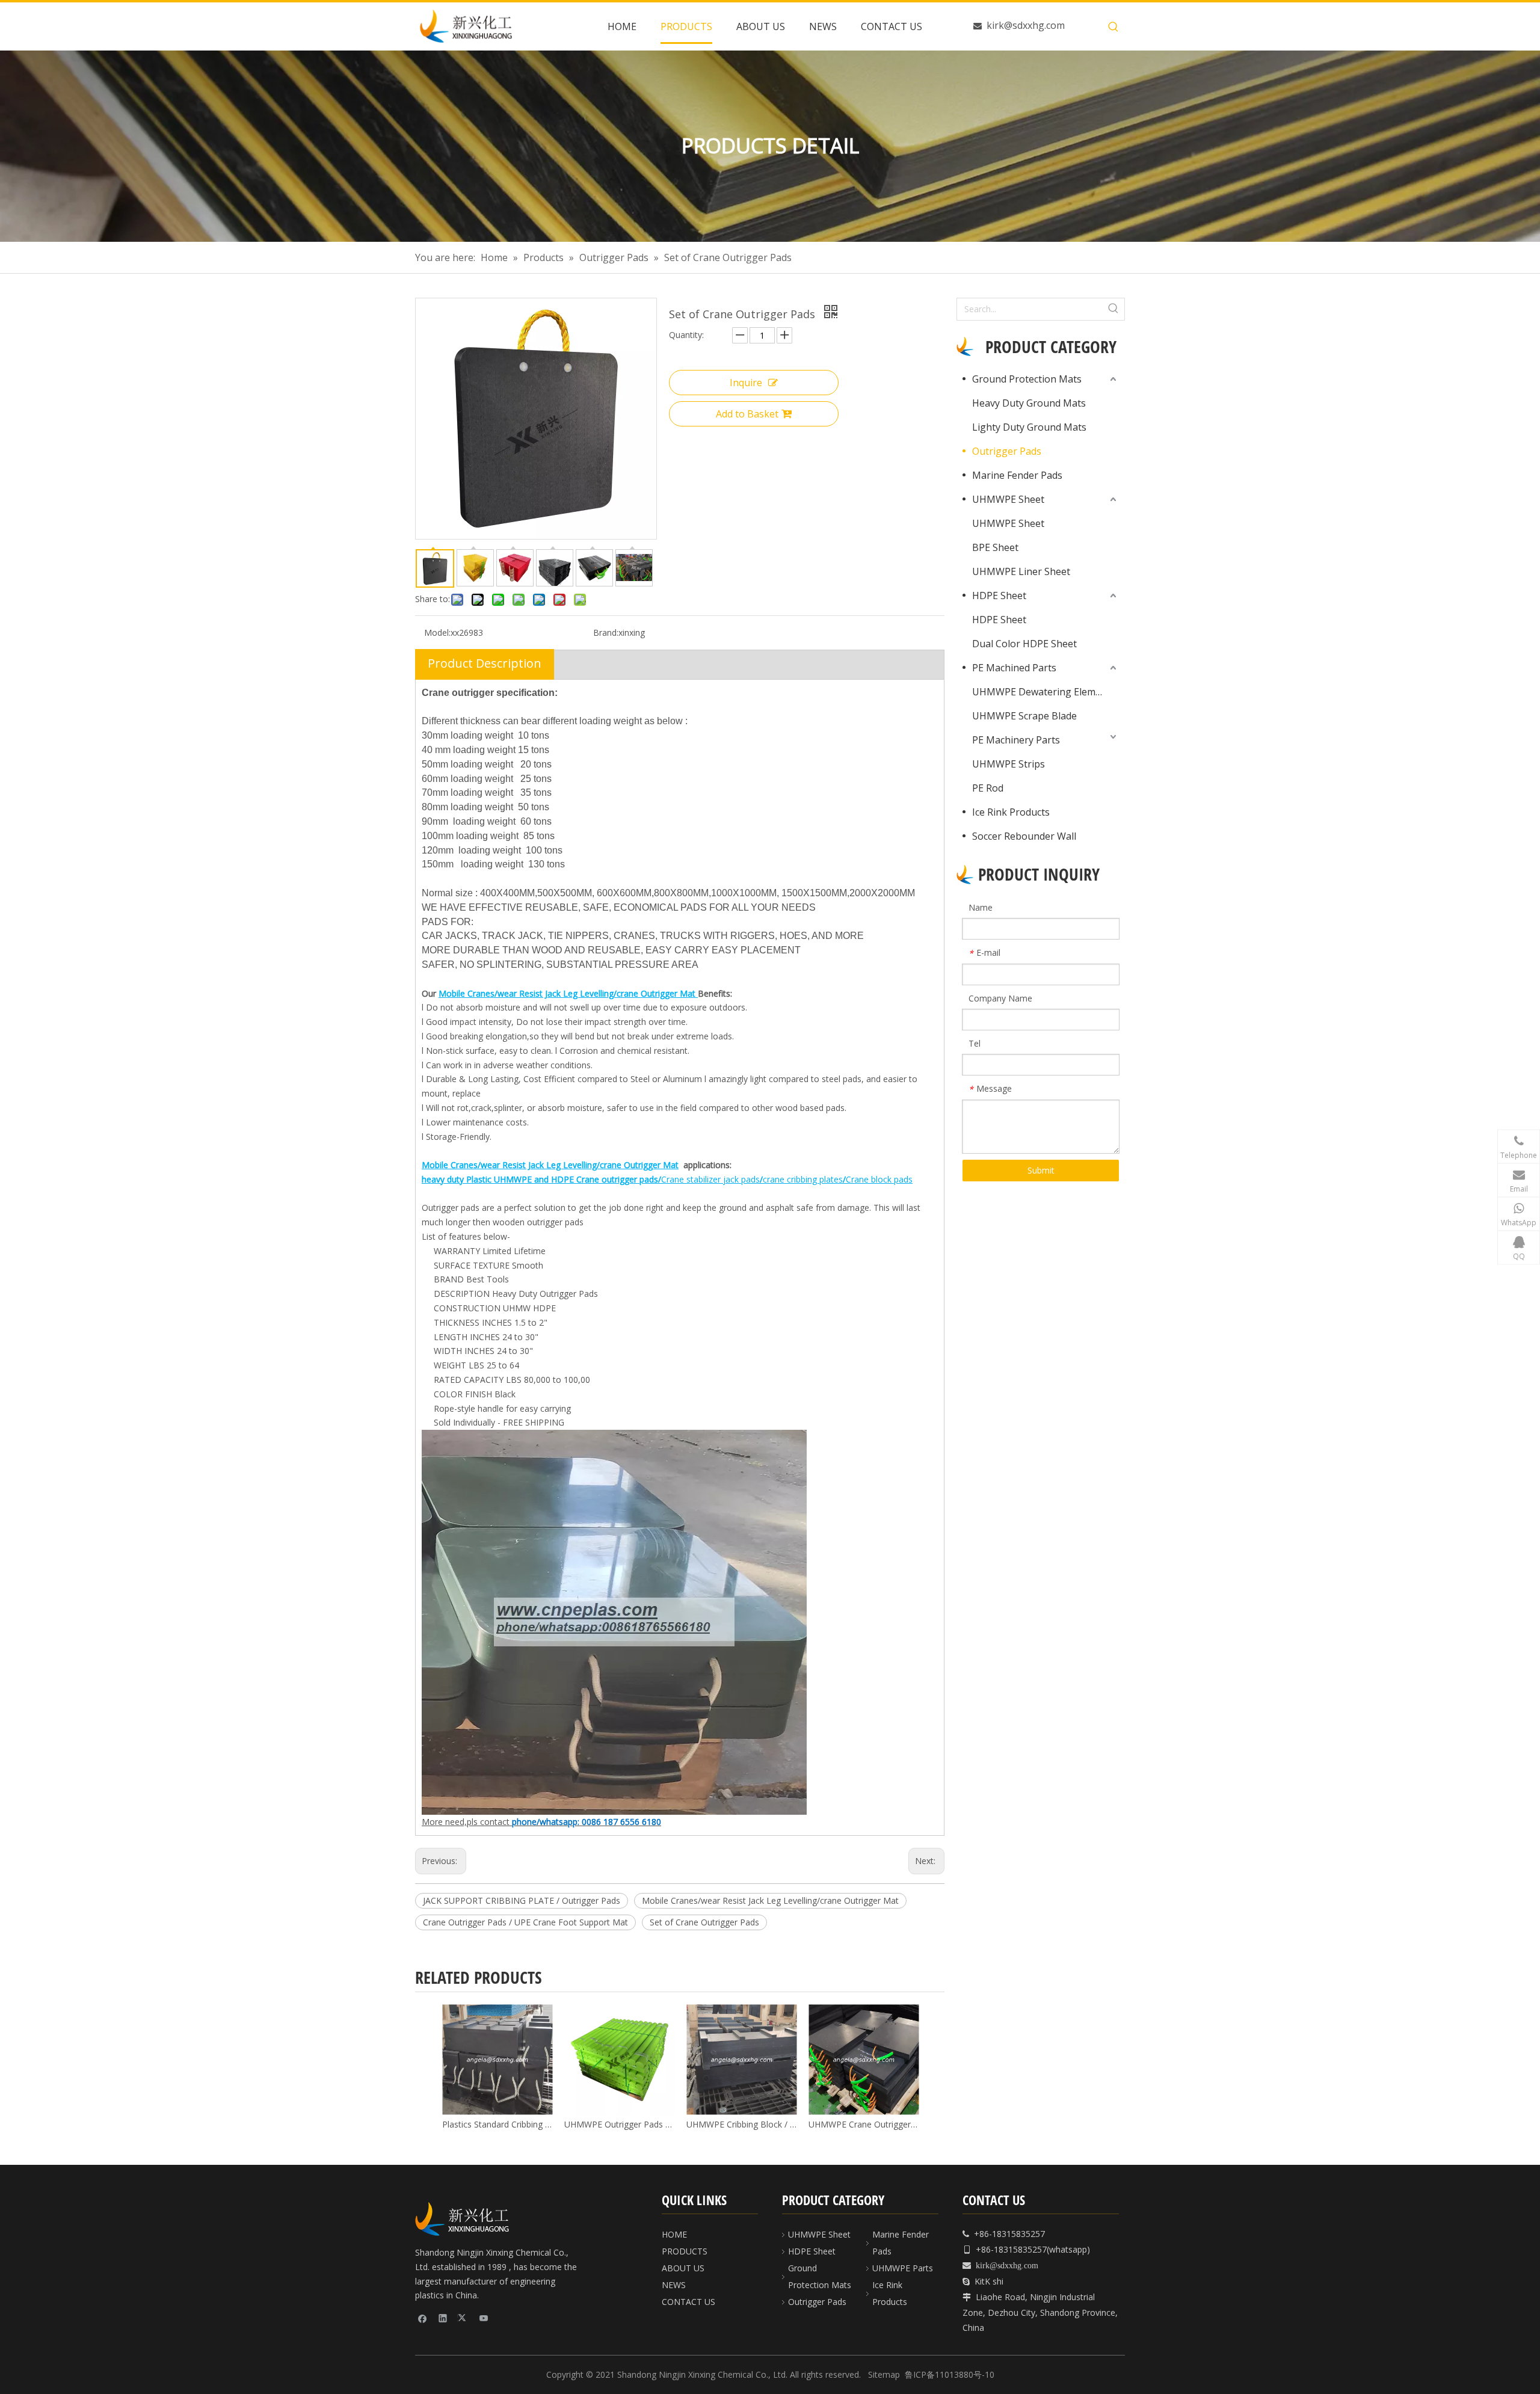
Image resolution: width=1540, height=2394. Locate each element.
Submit (1041, 1170)
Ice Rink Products (1011, 812)
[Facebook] (423, 2318)
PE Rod (988, 788)
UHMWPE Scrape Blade (1024, 716)
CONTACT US (688, 2302)
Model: (437, 632)
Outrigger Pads (1007, 451)
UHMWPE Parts (903, 2268)
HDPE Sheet (999, 595)
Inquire (746, 383)
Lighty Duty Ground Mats (1029, 427)
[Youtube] (484, 2318)
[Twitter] (464, 2318)
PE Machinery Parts (1016, 740)
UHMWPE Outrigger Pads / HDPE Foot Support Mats (619, 2124)
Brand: (606, 632)
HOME (674, 2234)
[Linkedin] (443, 2318)
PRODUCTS (685, 2251)
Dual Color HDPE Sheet (1024, 644)
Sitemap (884, 2374)
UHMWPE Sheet (1008, 499)
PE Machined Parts (1014, 668)
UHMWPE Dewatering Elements (1044, 692)
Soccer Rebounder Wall (1024, 836)
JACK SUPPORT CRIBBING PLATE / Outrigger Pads (522, 1900)
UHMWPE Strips (1009, 764)
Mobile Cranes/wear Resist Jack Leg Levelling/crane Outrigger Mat (770, 1900)
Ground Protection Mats (1027, 379)
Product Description (485, 663)
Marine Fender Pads (1017, 475)
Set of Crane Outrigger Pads (704, 1922)
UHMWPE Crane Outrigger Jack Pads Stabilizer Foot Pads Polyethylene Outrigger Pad (864, 2124)
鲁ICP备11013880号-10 (950, 2374)
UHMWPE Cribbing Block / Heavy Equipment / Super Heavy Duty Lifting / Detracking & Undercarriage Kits (741, 2124)
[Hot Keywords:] (1113, 27)
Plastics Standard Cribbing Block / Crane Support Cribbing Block (497, 2124)
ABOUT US (683, 2268)
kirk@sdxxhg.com (1026, 25)
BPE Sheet (995, 547)
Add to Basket (747, 414)
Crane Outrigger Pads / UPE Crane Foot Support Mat (525, 1922)
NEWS (674, 2285)
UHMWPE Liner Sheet (1021, 571)
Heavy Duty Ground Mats (1029, 403)
